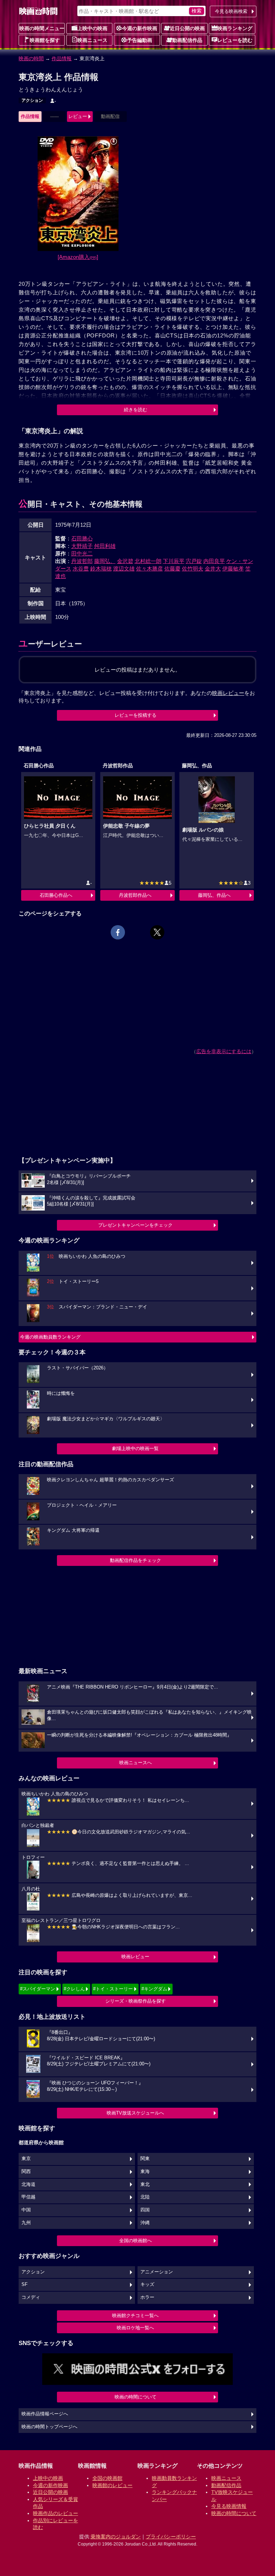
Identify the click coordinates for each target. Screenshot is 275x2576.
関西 (26, 2172)
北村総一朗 (148, 561)
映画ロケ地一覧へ (135, 2328)
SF (25, 2284)
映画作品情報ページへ (45, 2414)
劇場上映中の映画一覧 (135, 1448)
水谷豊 (81, 569)
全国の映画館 (107, 2478)
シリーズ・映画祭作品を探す (136, 2001)
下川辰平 (174, 561)
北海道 (28, 2184)
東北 (145, 2184)
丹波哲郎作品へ (135, 895)
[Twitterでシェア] (157, 932)
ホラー (147, 2297)
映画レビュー (135, 1957)
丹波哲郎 (82, 561)
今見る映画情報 (229, 2506)
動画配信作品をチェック (136, 1560)
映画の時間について (136, 2397)
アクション (32, 100)
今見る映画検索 (231, 11)
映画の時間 (31, 58)
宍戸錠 (194, 561)
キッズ (147, 2284)
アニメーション (157, 2272)
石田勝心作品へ (56, 895)
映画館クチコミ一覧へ (135, 2315)
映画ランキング (235, 28)
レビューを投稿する (136, 715)
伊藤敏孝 (233, 569)
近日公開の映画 (187, 28)
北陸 (145, 2197)
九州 (26, 2223)
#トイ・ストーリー (113, 1989)
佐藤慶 (172, 569)
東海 (145, 2172)
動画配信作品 (187, 40)
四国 (145, 2210)
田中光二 (82, 553)
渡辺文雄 (124, 569)
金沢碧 (125, 561)
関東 (145, 2159)
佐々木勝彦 (149, 569)
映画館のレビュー (112, 2485)
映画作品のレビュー (56, 2513)
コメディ (31, 2297)
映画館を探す (45, 40)
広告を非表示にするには (224, 1051)
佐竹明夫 (193, 569)
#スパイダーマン (38, 1989)
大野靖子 (82, 546)
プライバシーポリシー (171, 2537)
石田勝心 (82, 538)
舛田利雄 (105, 546)
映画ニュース (92, 40)
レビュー (78, 116)
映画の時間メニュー (42, 28)
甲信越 (28, 2197)
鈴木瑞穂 (101, 569)
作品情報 (62, 58)
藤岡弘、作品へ (214, 895)
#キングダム (154, 1989)
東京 (26, 2159)
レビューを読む (235, 40)
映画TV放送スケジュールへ (135, 2113)
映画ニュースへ (136, 1763)
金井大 (213, 569)
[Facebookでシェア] (118, 932)
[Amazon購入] (78, 257)
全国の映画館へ (136, 2241)
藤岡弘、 (105, 561)
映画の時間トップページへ (49, 2427)
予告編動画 (140, 40)
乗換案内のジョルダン (116, 2537)
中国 (26, 2210)
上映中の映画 (92, 28)
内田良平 (214, 561)
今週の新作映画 (140, 28)
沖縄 (145, 2223)
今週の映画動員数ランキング (50, 1337)
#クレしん (74, 1989)
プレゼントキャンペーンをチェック (135, 1225)
